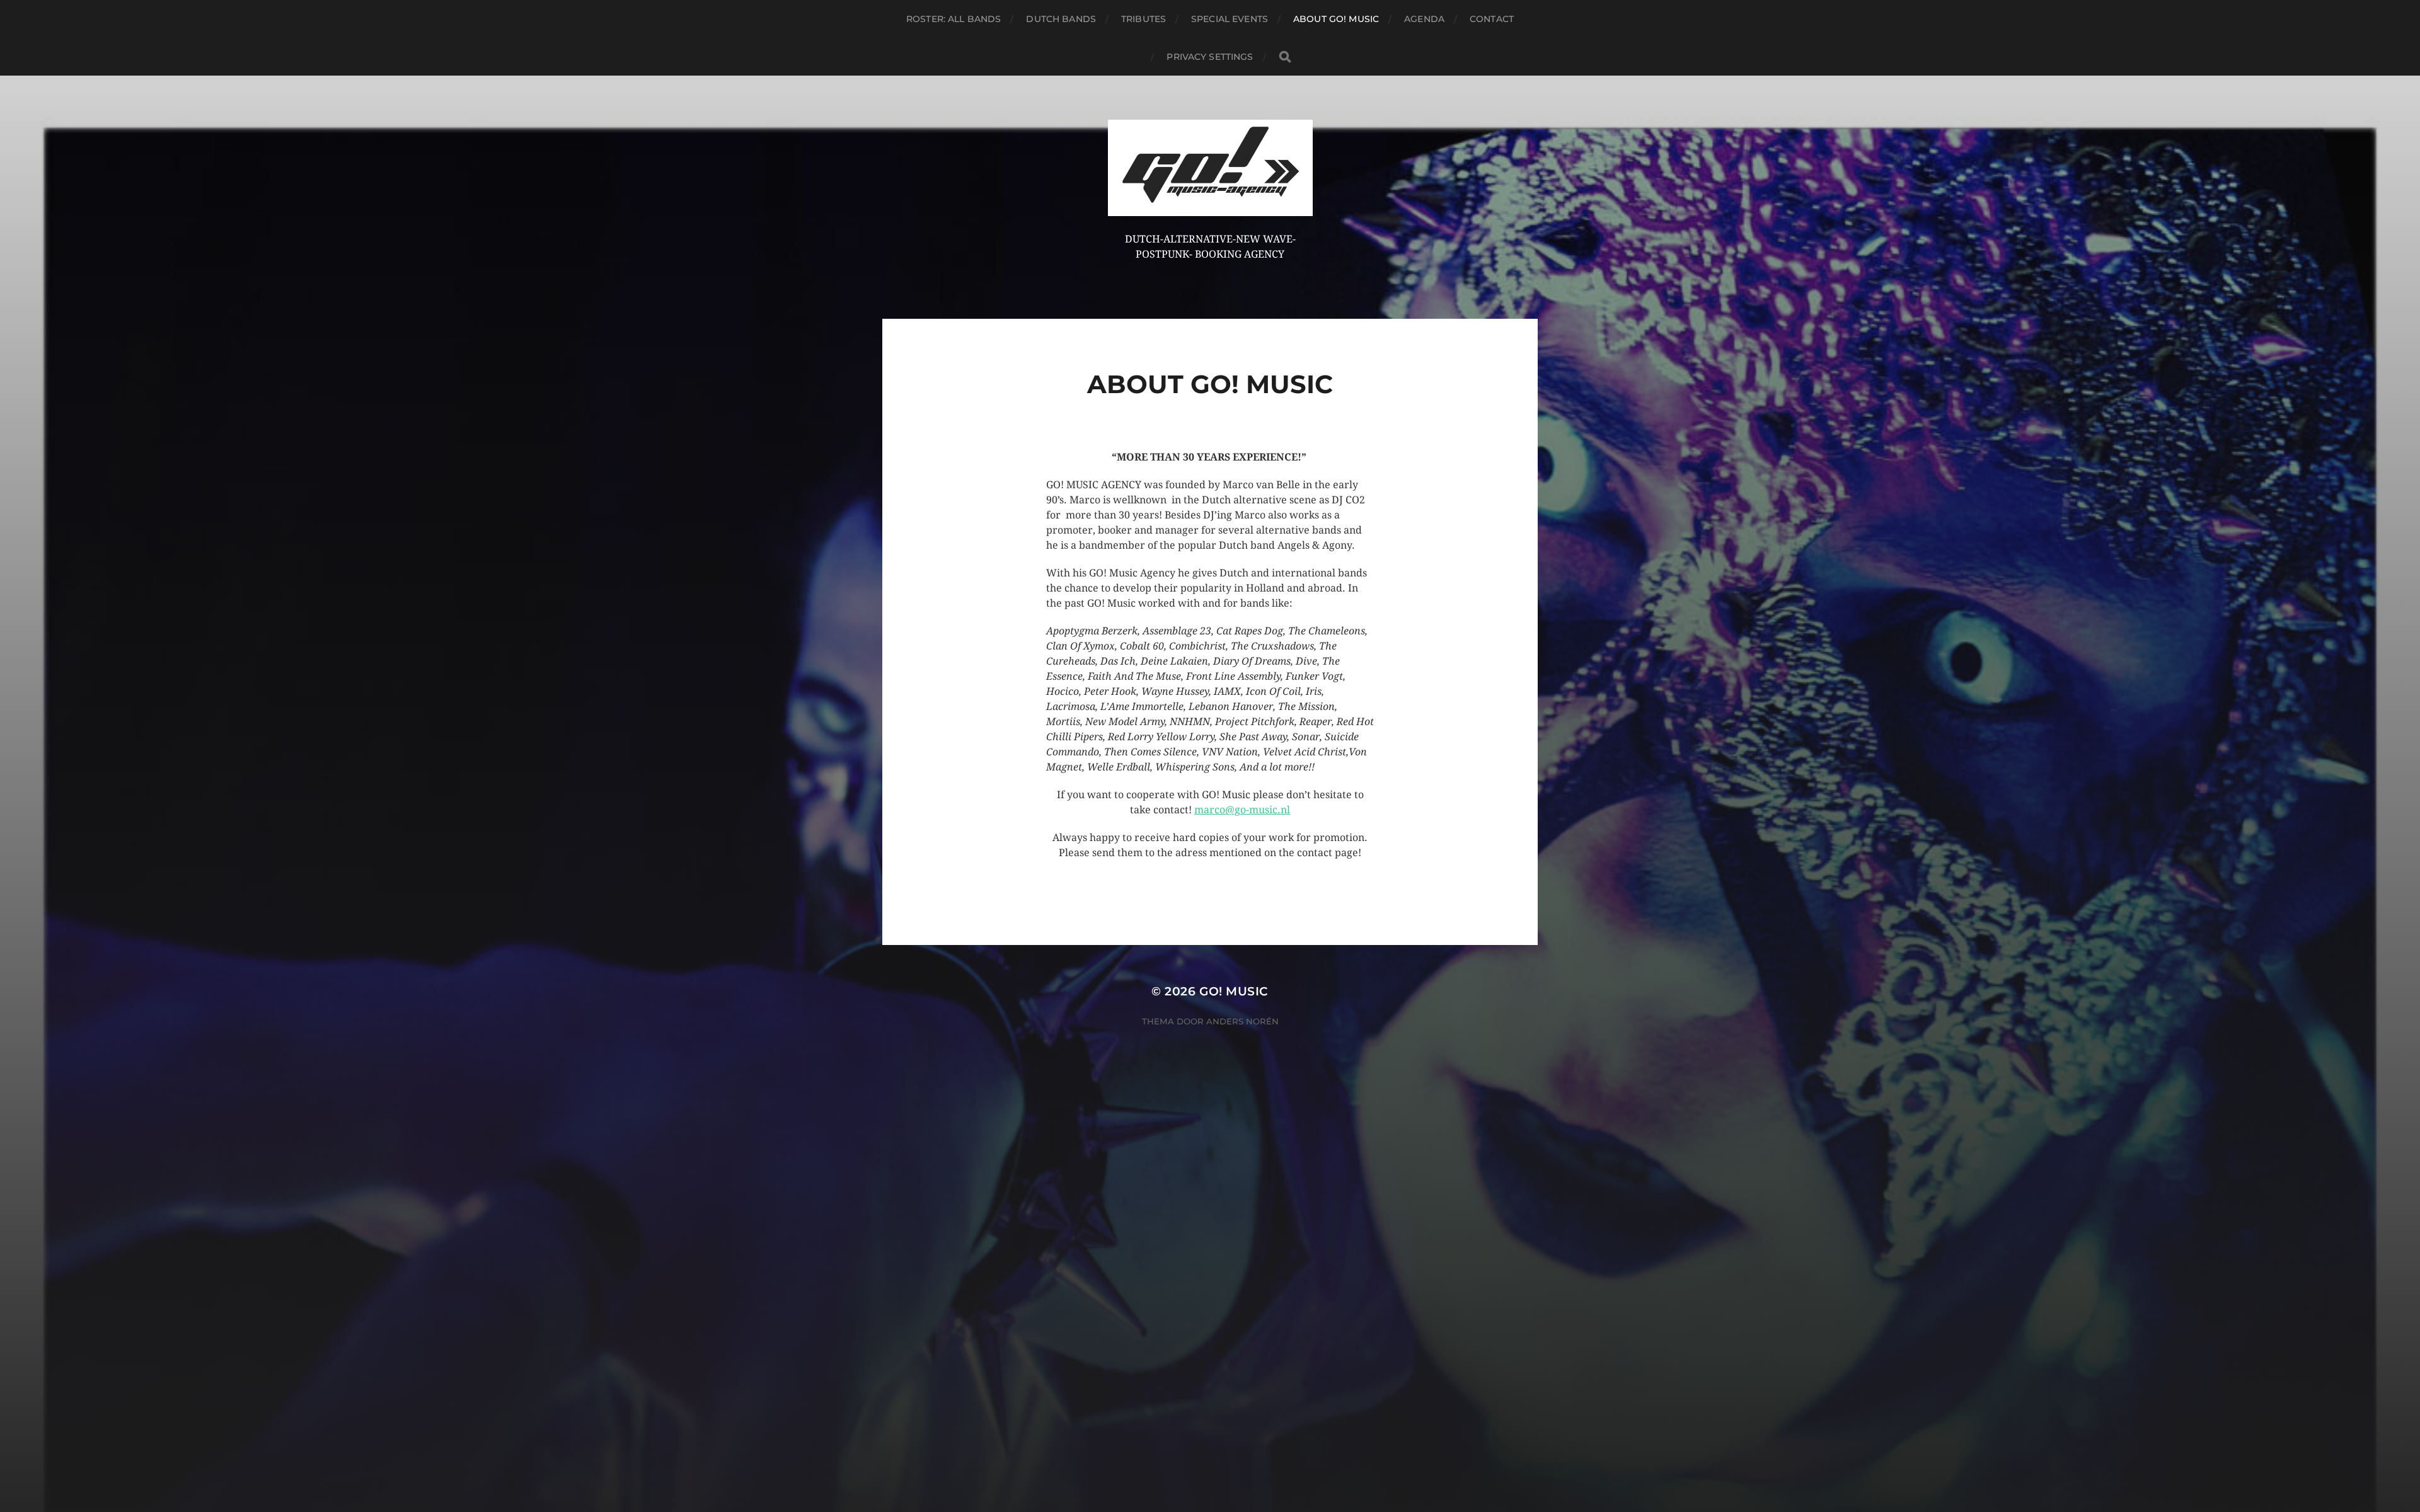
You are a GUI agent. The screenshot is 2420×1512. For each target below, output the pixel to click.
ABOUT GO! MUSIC (1336, 19)
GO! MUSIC (1234, 991)
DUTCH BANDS (1061, 19)
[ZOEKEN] (1285, 57)
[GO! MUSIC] (1210, 168)
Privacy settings (1210, 57)
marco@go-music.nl (1242, 810)
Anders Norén (1242, 1021)
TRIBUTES (1144, 19)
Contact (1492, 19)
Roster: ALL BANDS (954, 19)
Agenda (1424, 19)
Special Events (1230, 19)
